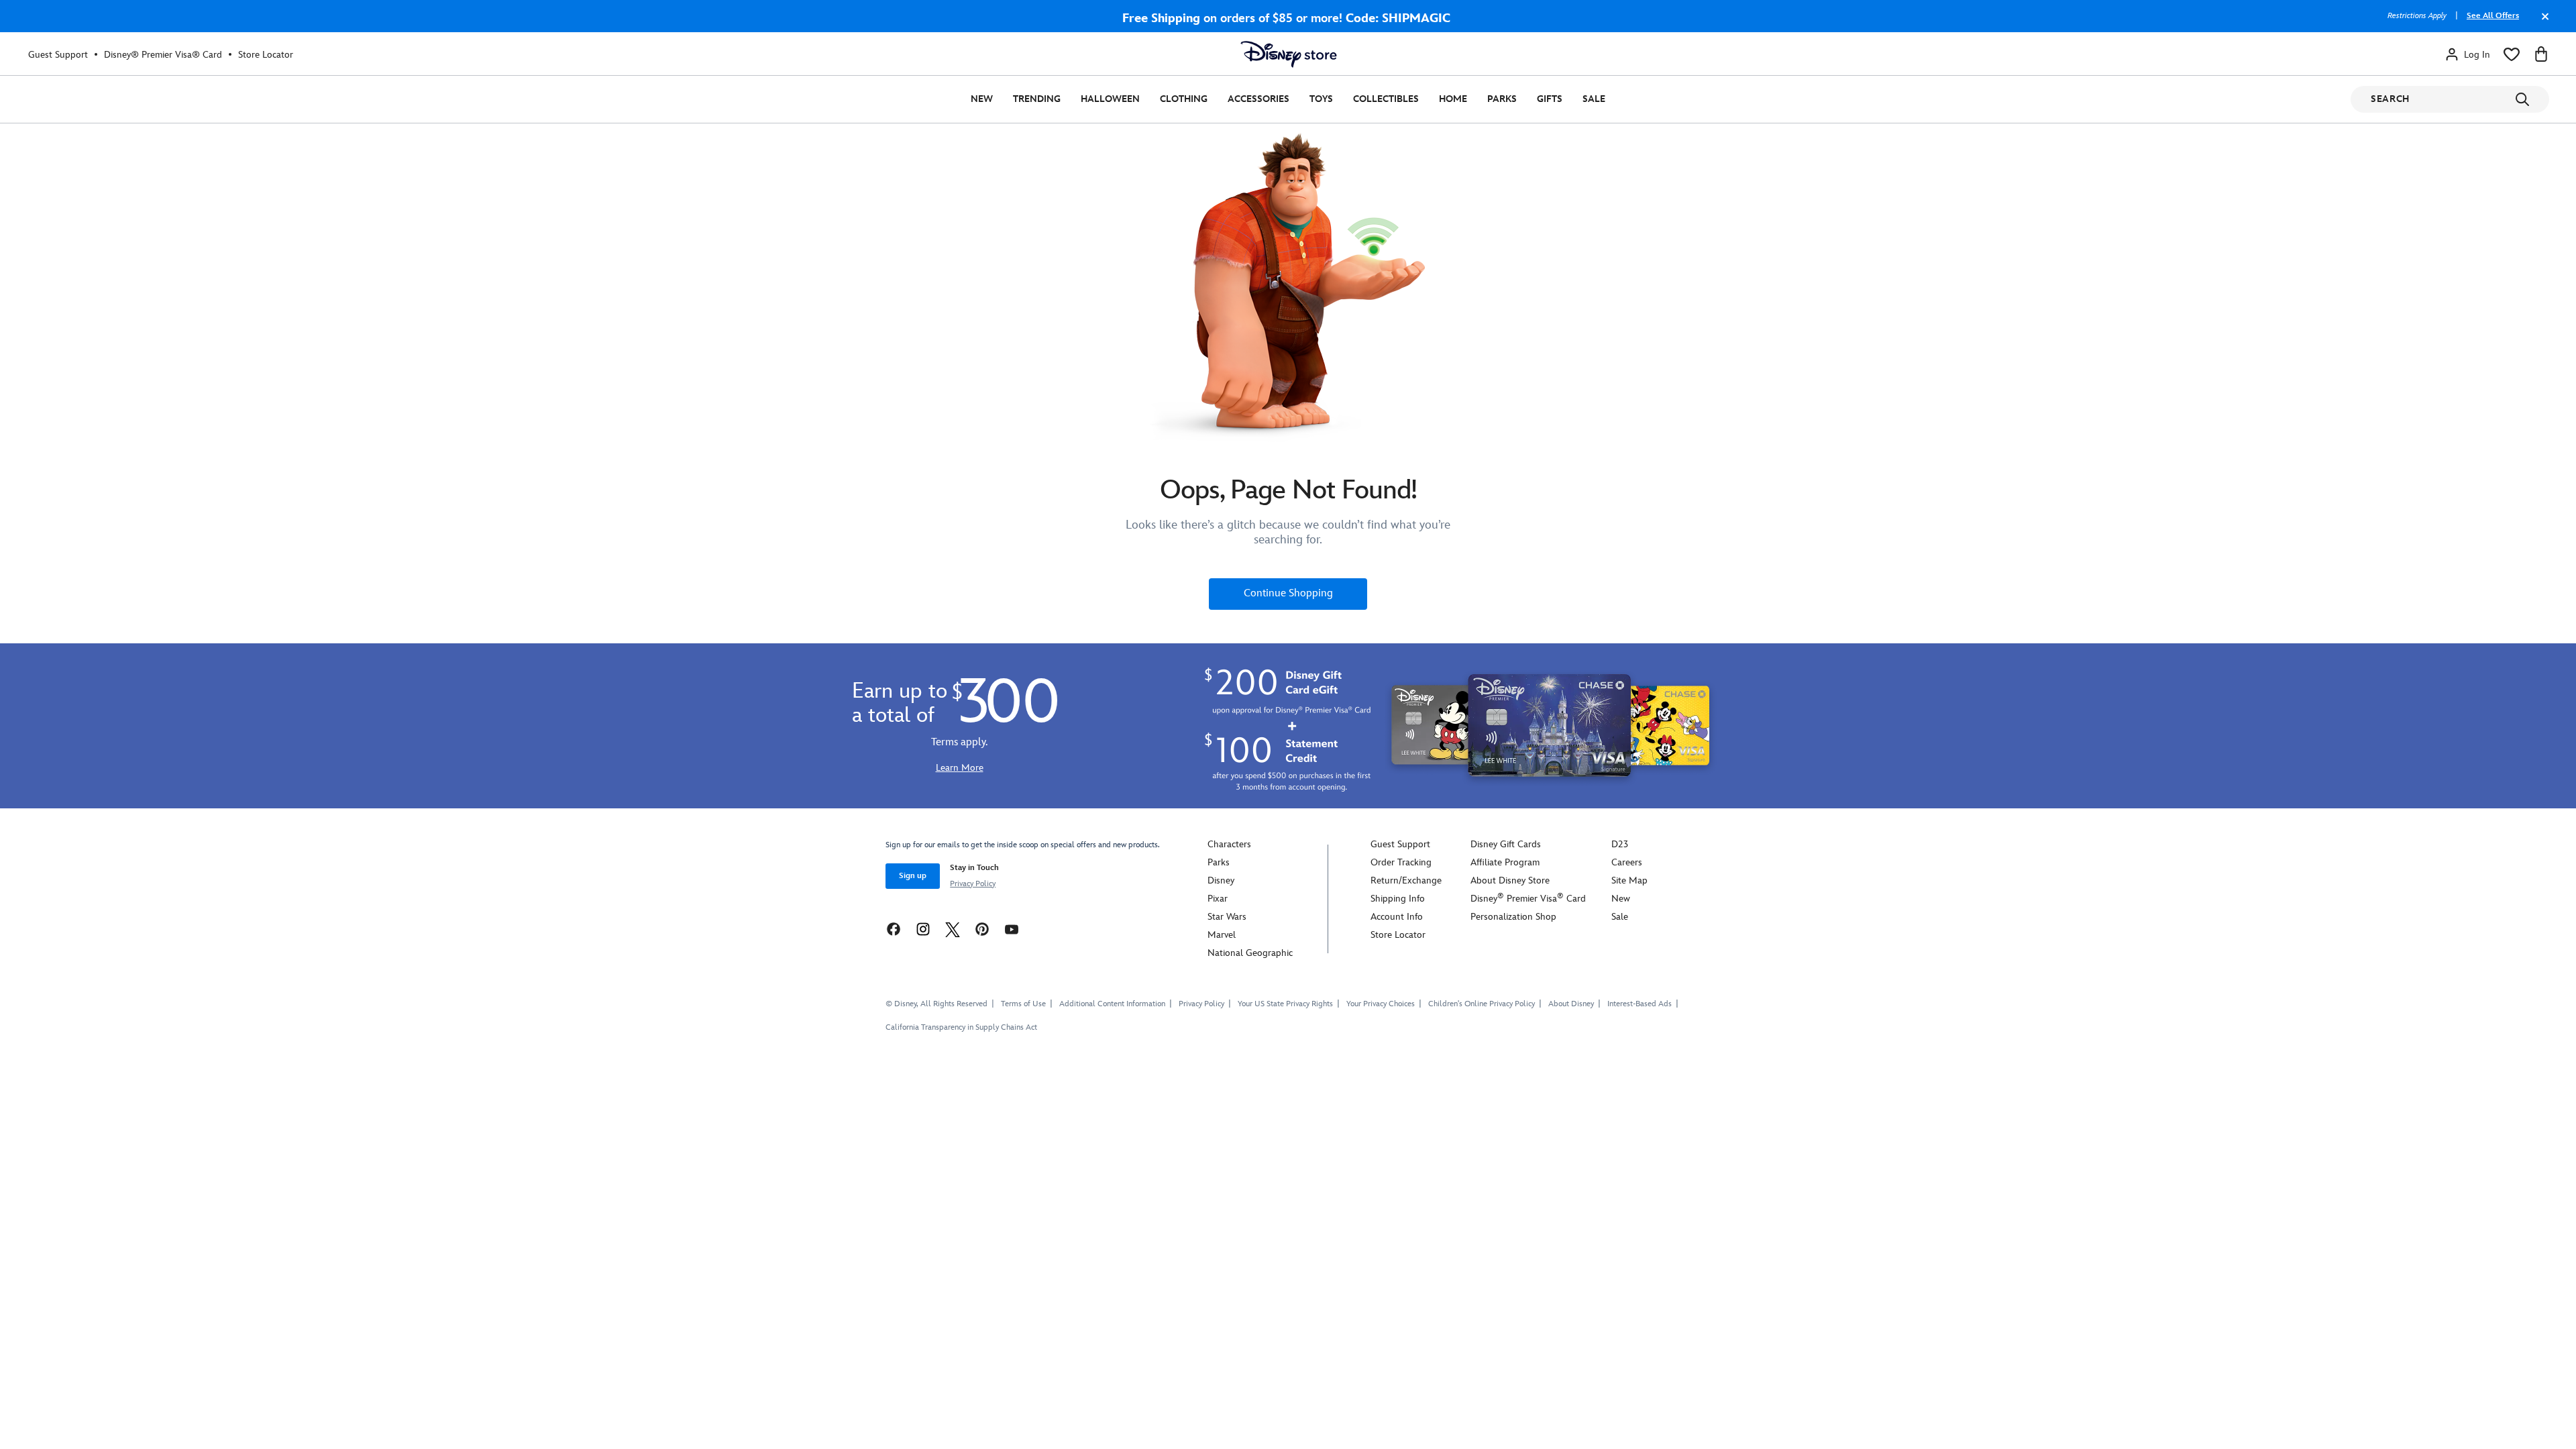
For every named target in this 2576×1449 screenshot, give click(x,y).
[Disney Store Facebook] (894, 929)
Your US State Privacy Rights (1285, 1004)
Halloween (1110, 99)
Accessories (1258, 99)
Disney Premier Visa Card (1528, 899)
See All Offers (2493, 16)
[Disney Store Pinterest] (982, 929)
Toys (1321, 99)
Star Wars (1227, 917)
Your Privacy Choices (1381, 1004)
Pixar (1218, 899)
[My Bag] (2541, 54)
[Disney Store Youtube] (1012, 929)
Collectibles (1386, 99)
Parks (1502, 99)
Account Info (1397, 917)
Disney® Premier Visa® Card (163, 55)
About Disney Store (1510, 880)
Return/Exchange (1406, 880)
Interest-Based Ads (1640, 1004)
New (982, 99)
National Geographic (1250, 953)
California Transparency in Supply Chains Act (961, 1027)
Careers (1627, 862)
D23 (1620, 844)
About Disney (1571, 1004)
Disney (1221, 880)
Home (1453, 99)
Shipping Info (1398, 899)
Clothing (1184, 99)
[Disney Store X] (953, 929)
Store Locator (266, 55)
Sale (1594, 99)
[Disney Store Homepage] (1289, 54)
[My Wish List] (2512, 54)
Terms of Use (1023, 1004)
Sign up (913, 876)
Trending (1037, 99)
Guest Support (58, 55)
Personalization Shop (1513, 917)
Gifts (1550, 99)
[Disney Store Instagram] (923, 929)
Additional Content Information (1112, 1004)
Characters (1229, 844)
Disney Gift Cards (1506, 844)
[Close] (2542, 23)
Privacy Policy (973, 884)
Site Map (1629, 880)
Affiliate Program (1505, 862)
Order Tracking (1401, 862)
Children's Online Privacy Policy (1482, 1004)
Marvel (1222, 935)
